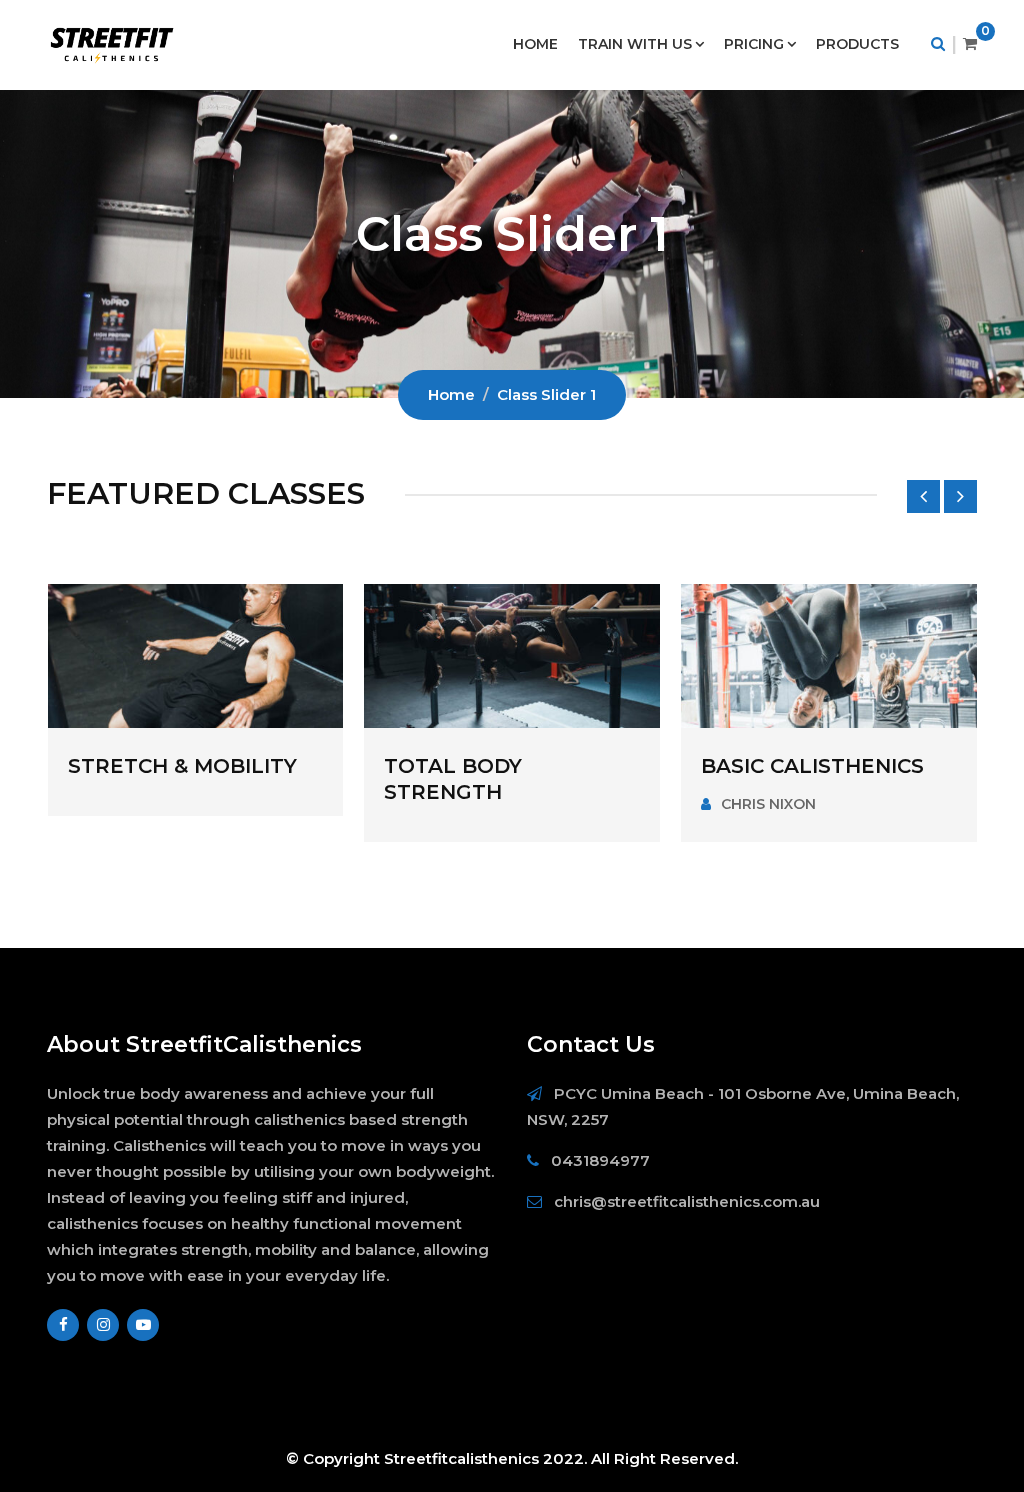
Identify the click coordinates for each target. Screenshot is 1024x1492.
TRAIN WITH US (635, 44)
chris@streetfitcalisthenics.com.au (687, 1201)
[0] (970, 44)
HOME (535, 44)
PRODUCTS (857, 44)
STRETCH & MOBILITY (182, 766)
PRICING (754, 44)
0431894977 (600, 1160)
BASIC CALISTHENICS (812, 766)
